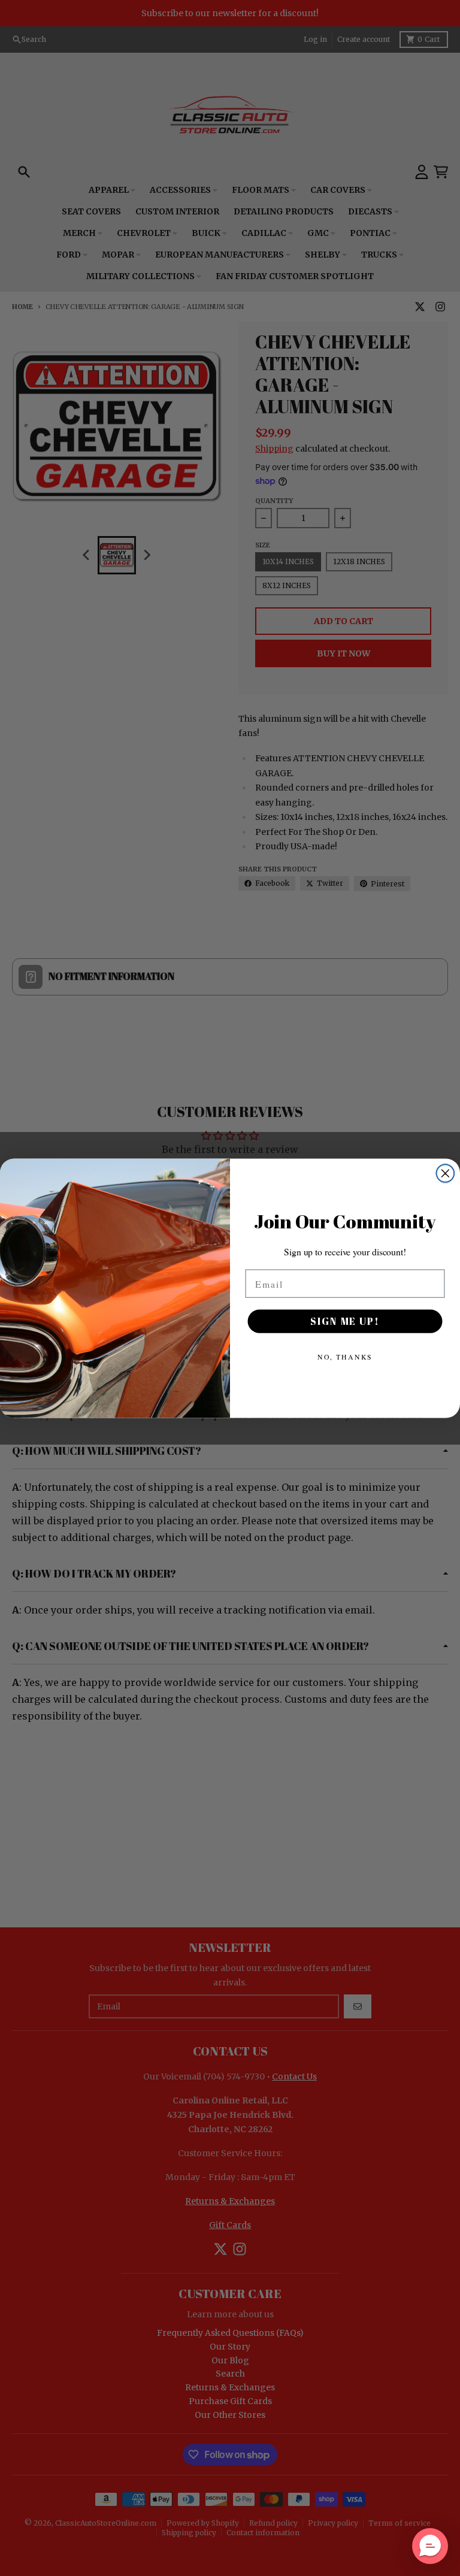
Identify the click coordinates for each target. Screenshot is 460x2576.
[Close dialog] (446, 1173)
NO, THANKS (345, 1357)
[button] (430, 2546)
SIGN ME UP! (345, 1321)
